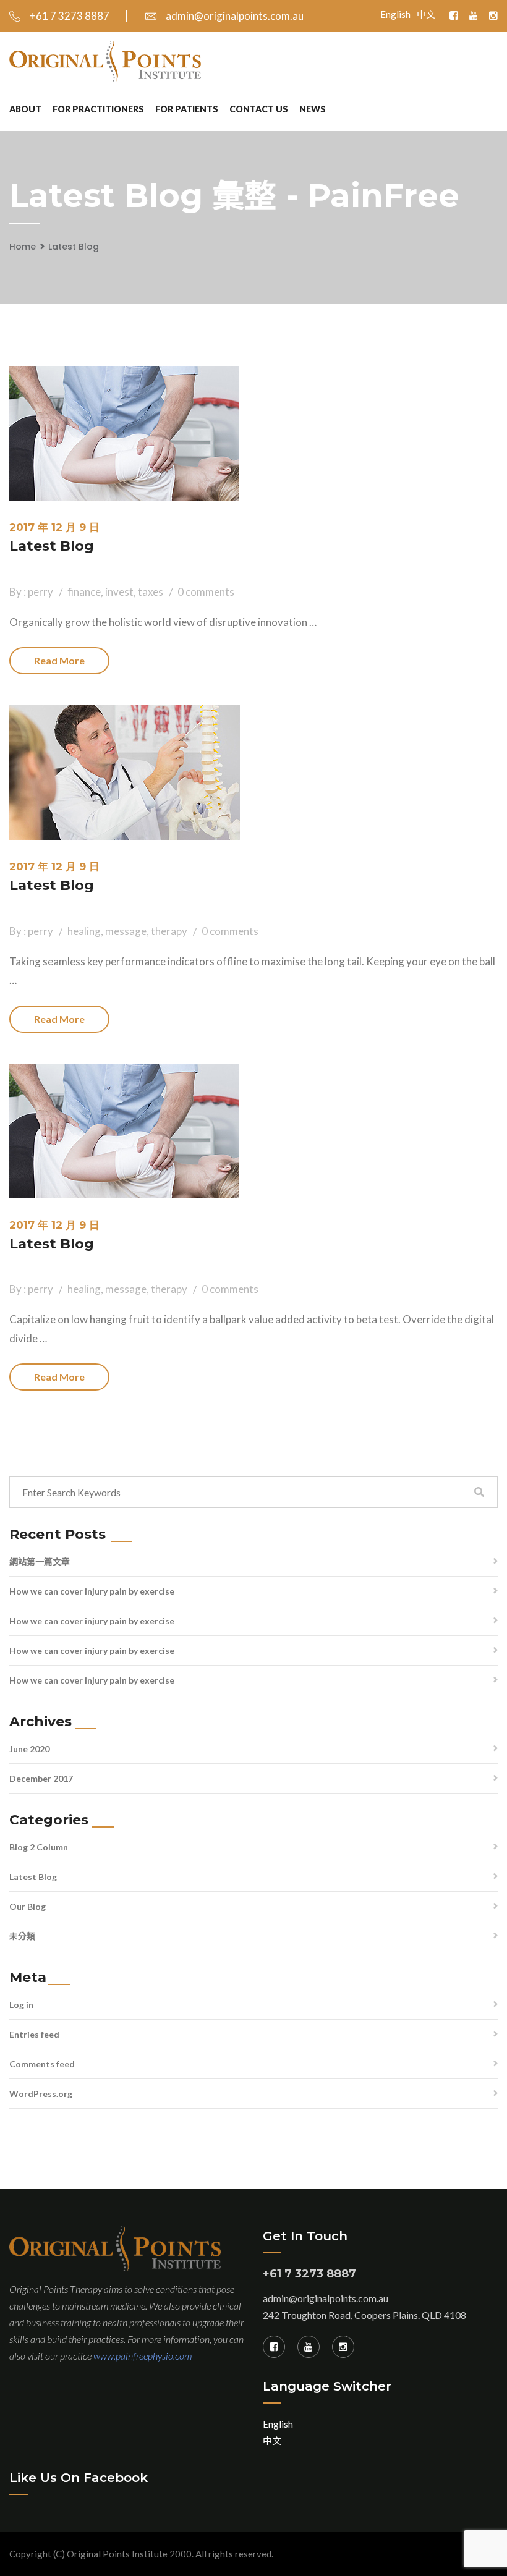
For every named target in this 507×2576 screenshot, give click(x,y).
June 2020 (29, 1749)
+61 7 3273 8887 (70, 16)
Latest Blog (74, 247)
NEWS (313, 109)
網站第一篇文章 (40, 1561)
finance (84, 592)
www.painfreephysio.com (143, 2356)
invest (119, 592)
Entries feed (34, 2034)
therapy (169, 931)
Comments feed (42, 2064)
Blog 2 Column (39, 1847)
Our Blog (28, 1906)
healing (84, 931)
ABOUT (25, 109)
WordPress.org (41, 2094)
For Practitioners (98, 109)
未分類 (22, 1936)
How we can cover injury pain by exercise (92, 1591)
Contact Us (259, 109)
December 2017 (41, 1778)
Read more (59, 660)
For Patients (187, 109)
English (395, 14)
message (126, 931)
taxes (151, 592)
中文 (426, 14)
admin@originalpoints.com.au (235, 16)
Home (23, 247)
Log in (21, 2005)
